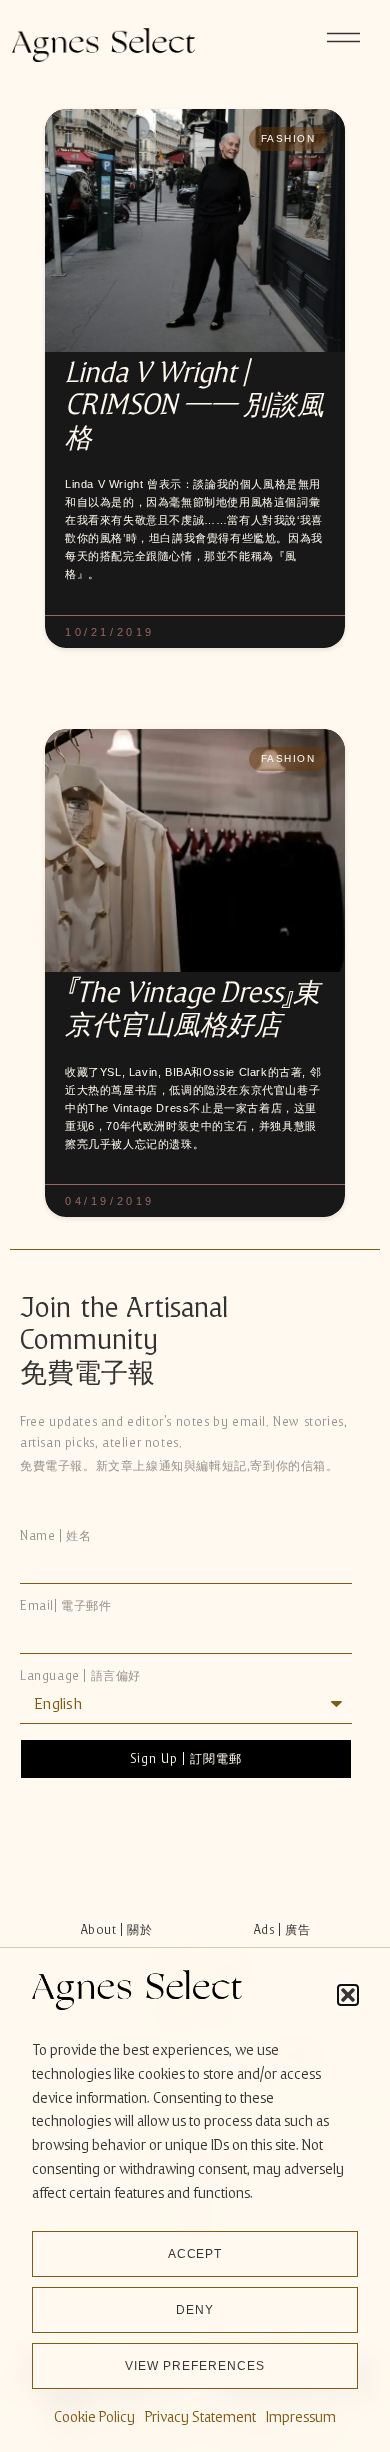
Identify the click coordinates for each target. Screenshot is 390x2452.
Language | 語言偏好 (80, 1676)
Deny (195, 2310)
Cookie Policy (94, 2417)
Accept (195, 2254)
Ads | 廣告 (282, 1930)
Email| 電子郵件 (66, 1606)
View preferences (194, 2366)
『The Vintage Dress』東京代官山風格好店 (192, 1008)
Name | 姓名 (55, 1536)
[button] (348, 1995)
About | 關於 (116, 1930)
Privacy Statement (200, 2417)
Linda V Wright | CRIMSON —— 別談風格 (194, 405)
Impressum (301, 2417)
